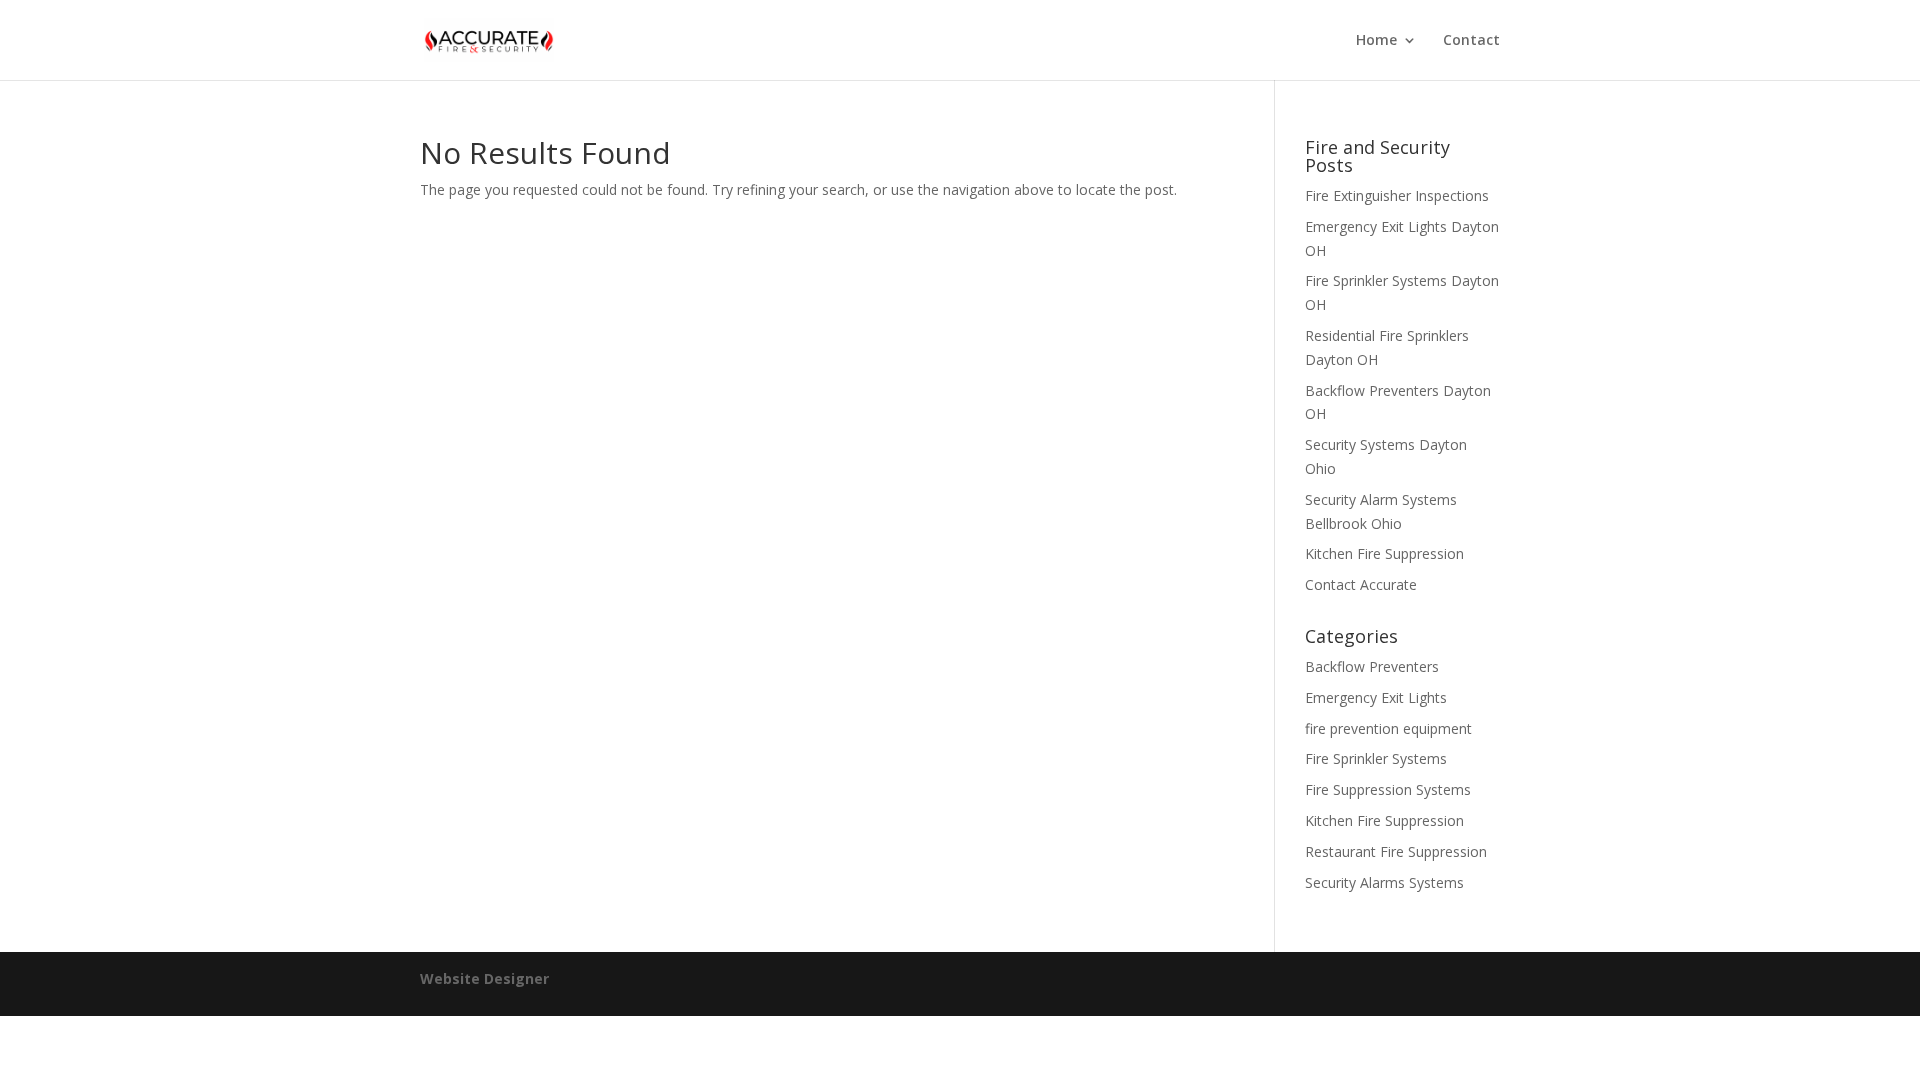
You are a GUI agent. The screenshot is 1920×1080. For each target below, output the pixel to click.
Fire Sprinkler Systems (1376, 758)
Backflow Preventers (1372, 666)
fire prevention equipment (1388, 728)
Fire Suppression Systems (1388, 789)
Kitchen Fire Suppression (1384, 553)
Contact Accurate (1361, 584)
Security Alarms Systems (1384, 882)
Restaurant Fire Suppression (1396, 851)
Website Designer (484, 978)
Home (1376, 41)
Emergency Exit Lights (1376, 697)
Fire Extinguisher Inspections (1397, 195)
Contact (1471, 41)
